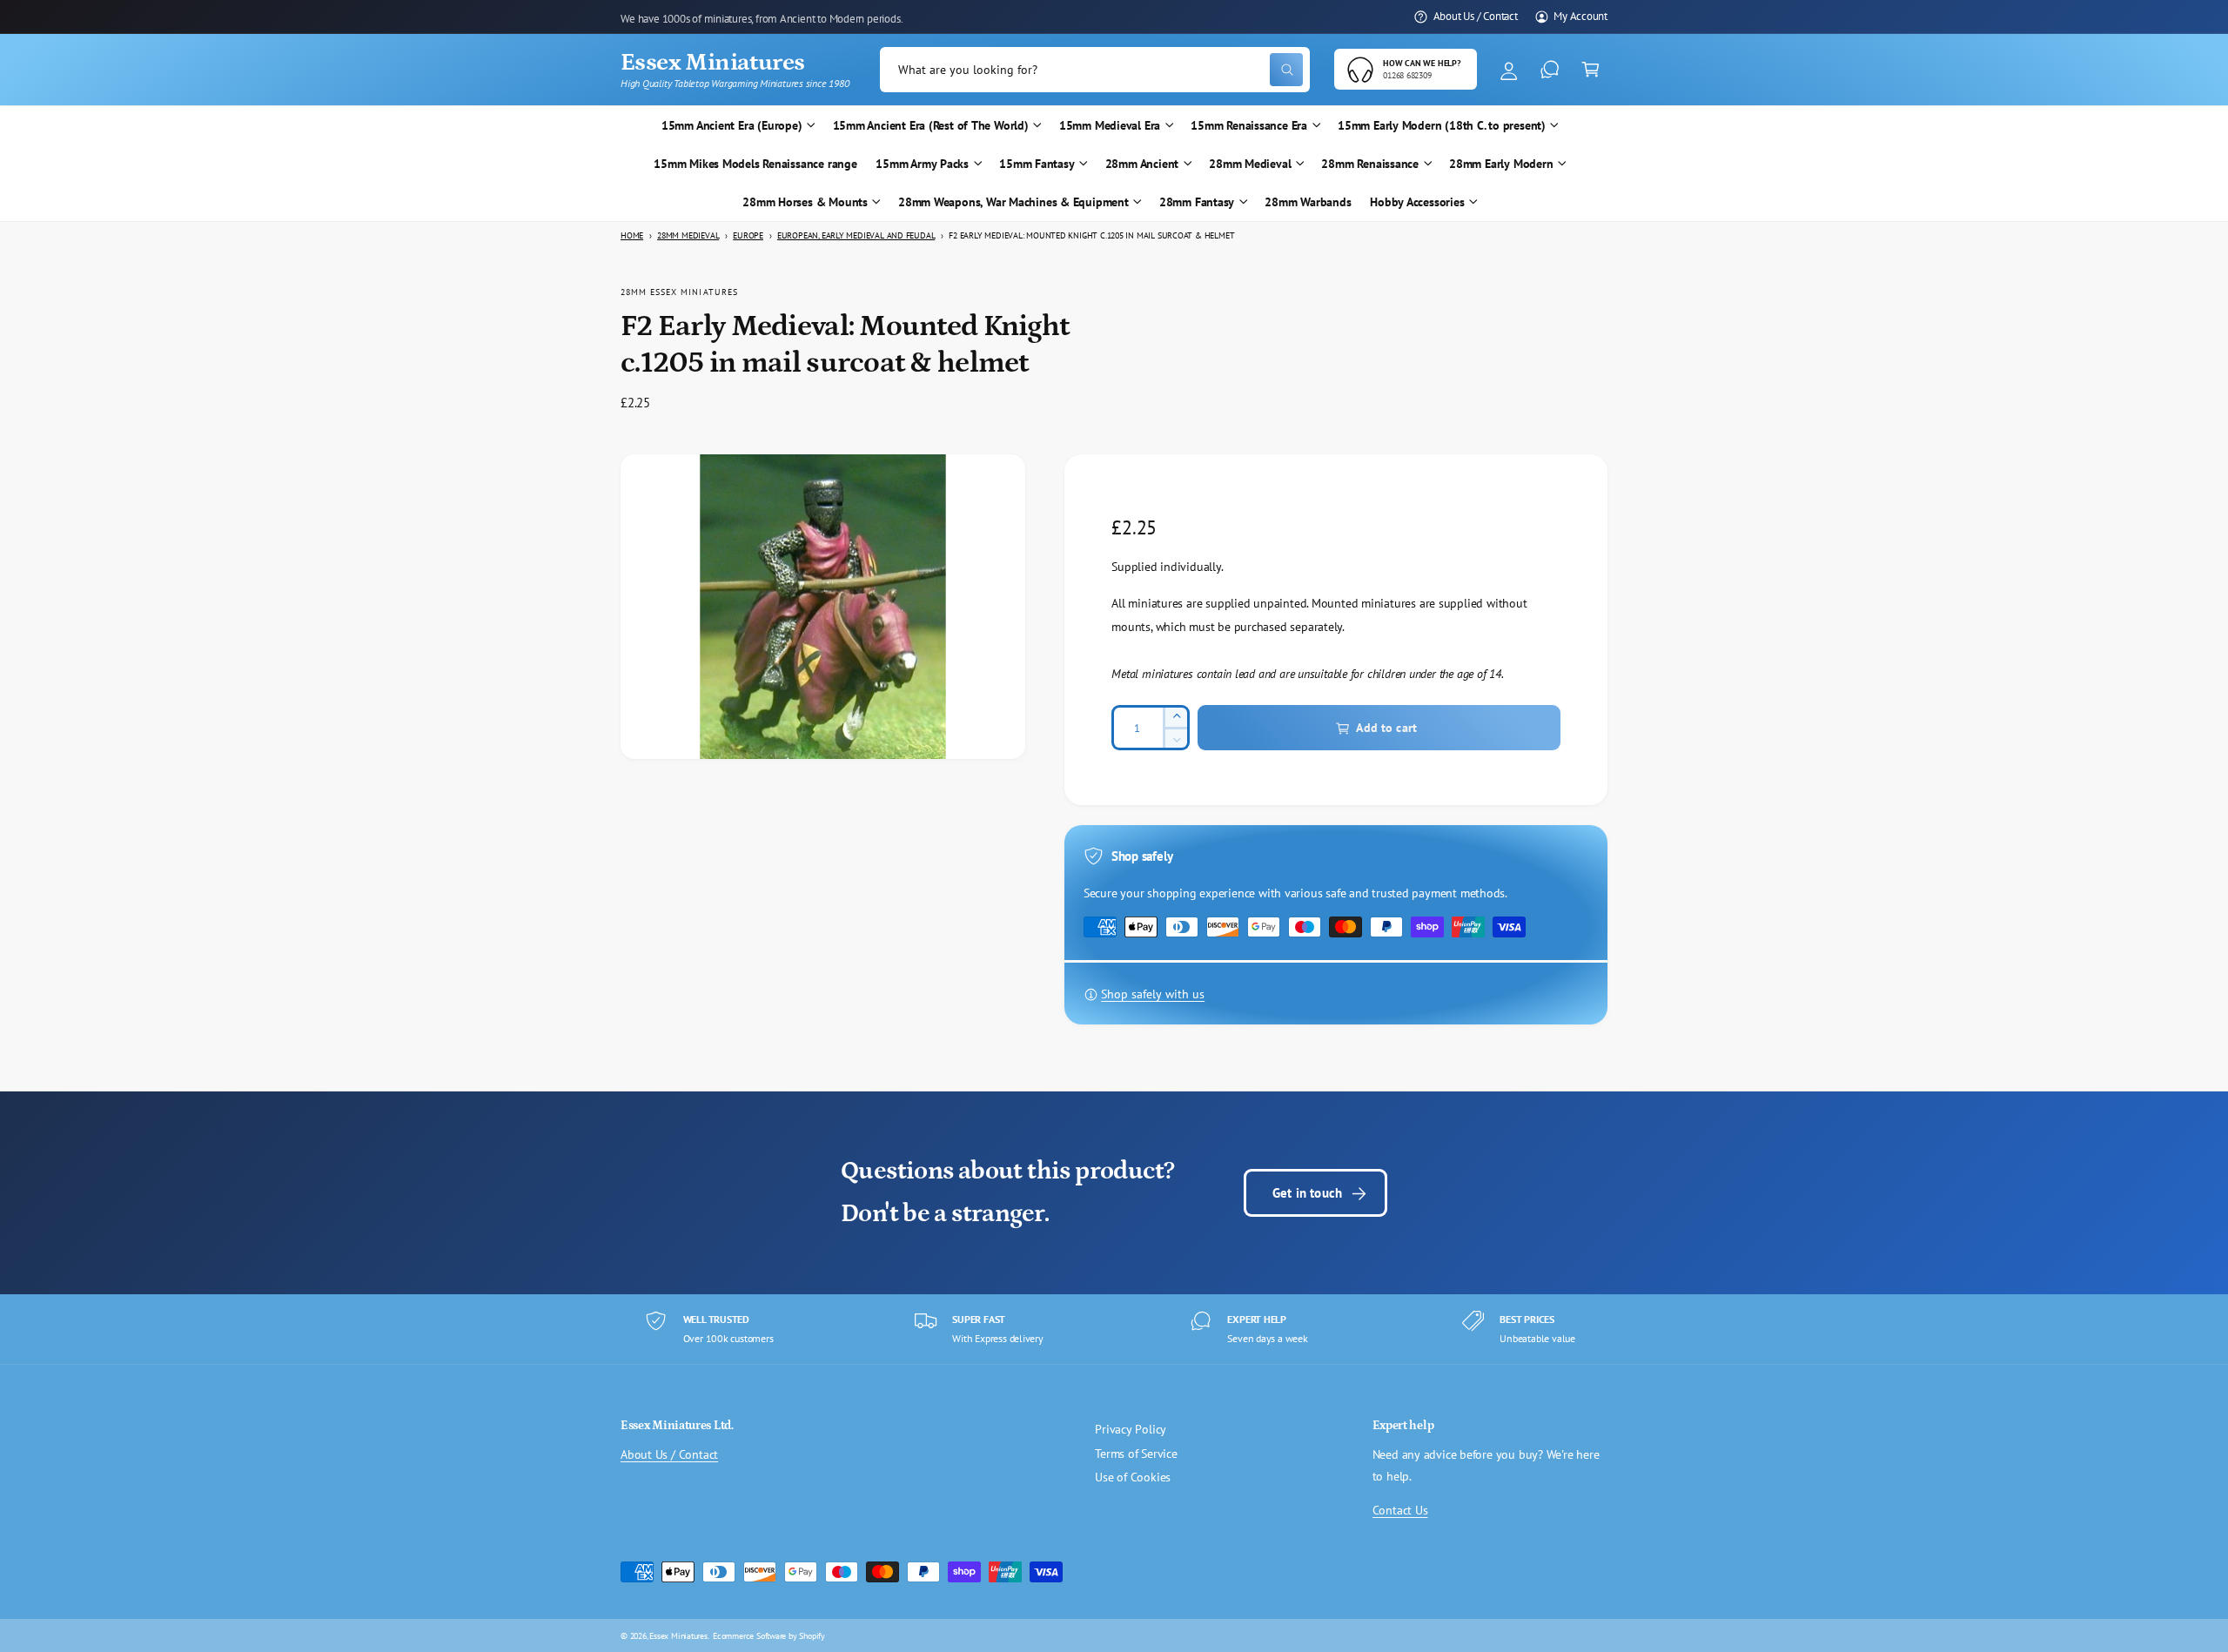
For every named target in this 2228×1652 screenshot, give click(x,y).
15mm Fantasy (1037, 164)
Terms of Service (1136, 1454)
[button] (1590, 70)
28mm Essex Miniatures (679, 292)
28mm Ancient (1142, 164)
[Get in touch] (1550, 70)
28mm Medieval (1250, 164)
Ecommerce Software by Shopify (769, 1635)
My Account (1580, 16)
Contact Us (1400, 1510)
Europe (748, 235)
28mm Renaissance (1370, 164)
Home (632, 235)
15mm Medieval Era (1110, 125)
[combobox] (1095, 70)
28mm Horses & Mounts (805, 202)
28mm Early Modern (1501, 164)
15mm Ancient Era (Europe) (732, 125)
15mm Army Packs (922, 164)
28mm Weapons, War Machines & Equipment (1013, 202)
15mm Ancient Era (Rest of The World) (931, 125)
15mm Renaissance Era (1249, 125)
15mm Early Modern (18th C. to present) (1442, 125)
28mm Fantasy (1197, 202)
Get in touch (1307, 1192)
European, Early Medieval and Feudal (856, 235)
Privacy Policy (1131, 1429)
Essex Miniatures (678, 1635)
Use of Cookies (1133, 1477)
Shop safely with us (1153, 995)
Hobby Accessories (1417, 202)
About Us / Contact (1476, 16)
